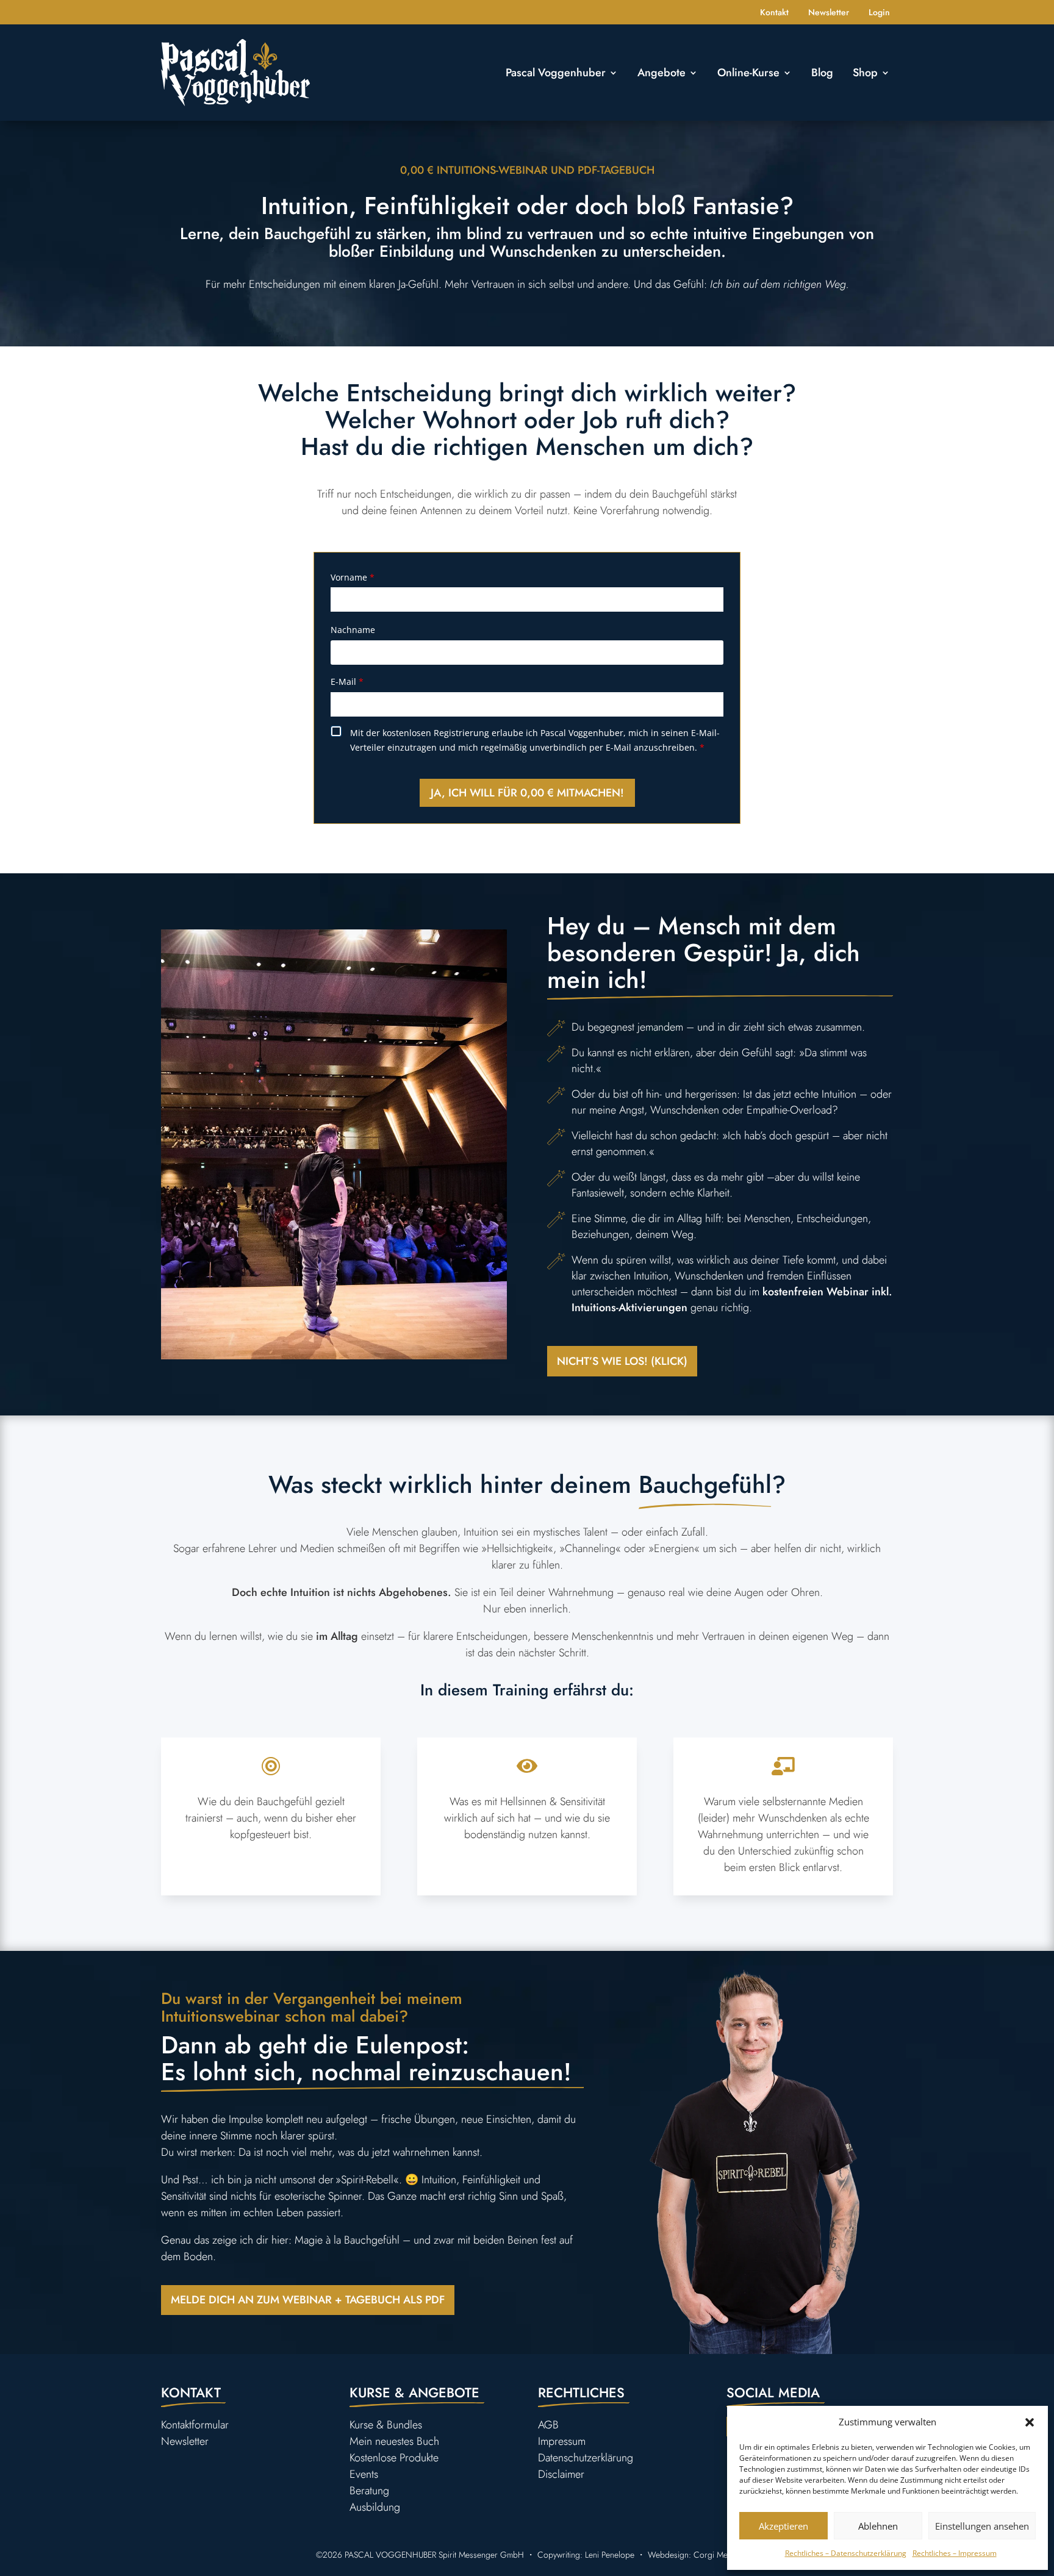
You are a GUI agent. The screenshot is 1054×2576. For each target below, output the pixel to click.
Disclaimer (561, 2474)
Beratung (369, 2491)
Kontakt (774, 13)
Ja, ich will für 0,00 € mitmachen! (527, 793)
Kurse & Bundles (386, 2425)
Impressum (562, 2441)
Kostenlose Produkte (394, 2458)
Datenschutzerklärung (586, 2458)
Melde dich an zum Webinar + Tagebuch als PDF (308, 2300)
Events (364, 2474)
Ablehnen (878, 2526)
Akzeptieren (783, 2526)
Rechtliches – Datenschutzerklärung (846, 2553)
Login (879, 13)
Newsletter (829, 13)
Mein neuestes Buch (394, 2441)
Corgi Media (716, 2555)
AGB (548, 2425)
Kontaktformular (195, 2425)
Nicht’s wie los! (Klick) (622, 1361)
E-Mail (347, 682)
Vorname (353, 577)
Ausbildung (375, 2507)
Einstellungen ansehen (982, 2526)
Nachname (353, 630)
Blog (822, 73)
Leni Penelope (610, 2555)
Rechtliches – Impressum (955, 2553)
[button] (1030, 2422)
